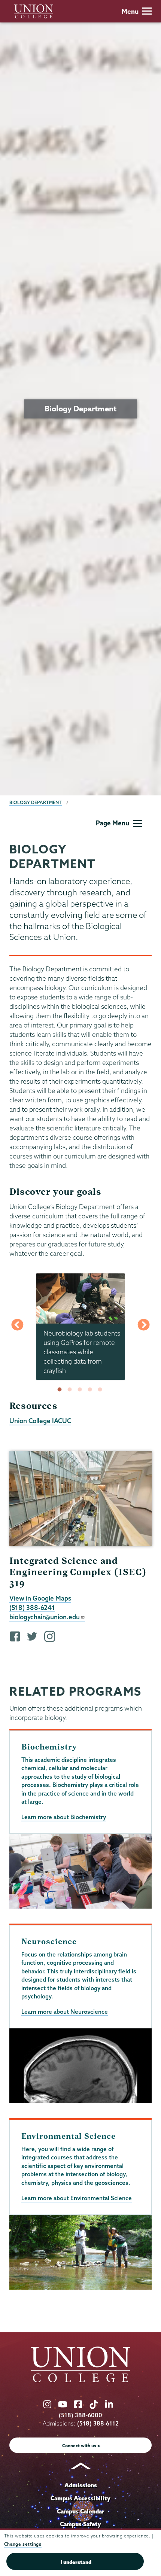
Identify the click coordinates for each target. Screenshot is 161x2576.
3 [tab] (81, 1390)
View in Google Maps (40, 1598)
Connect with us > (81, 2446)
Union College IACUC (40, 1421)
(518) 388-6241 (32, 1607)
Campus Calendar (81, 2511)
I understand (76, 2562)
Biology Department (36, 802)
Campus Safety (80, 2524)
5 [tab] (101, 1390)
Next (144, 1327)
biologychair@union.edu (45, 1617)
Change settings (23, 2544)
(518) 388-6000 (80, 2415)
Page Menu (113, 823)
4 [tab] (91, 1390)
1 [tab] (61, 1390)
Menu (130, 11)
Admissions (81, 2485)
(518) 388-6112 (98, 2423)
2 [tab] (71, 1390)
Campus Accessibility (80, 2498)
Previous (17, 1327)
